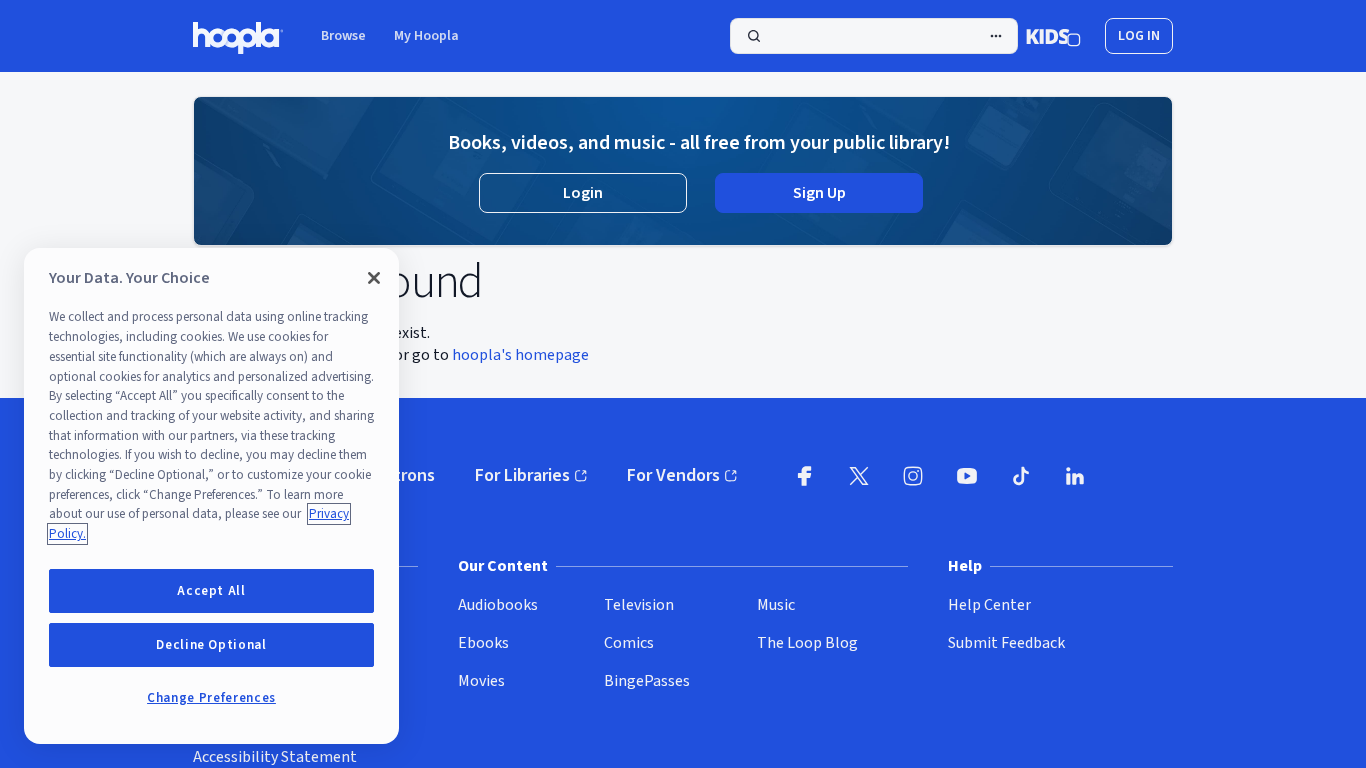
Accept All (211, 591)
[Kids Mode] (1053, 36)
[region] (211, 496)
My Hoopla (426, 36)
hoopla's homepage (520, 355)
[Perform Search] (874, 36)
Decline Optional (211, 645)
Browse (343, 36)
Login (583, 193)
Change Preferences (211, 698)
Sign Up (819, 193)
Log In (1139, 36)
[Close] (374, 278)
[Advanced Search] (996, 36)
